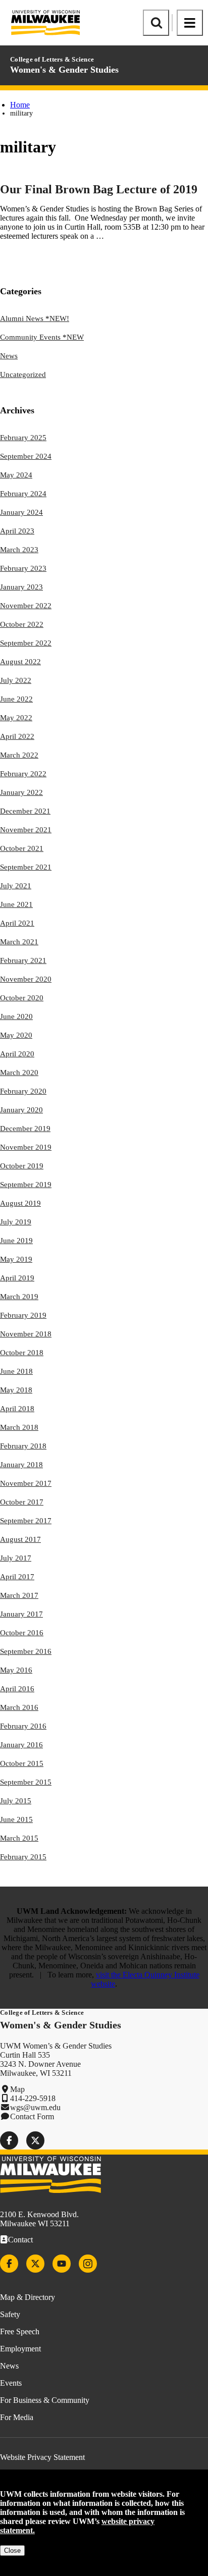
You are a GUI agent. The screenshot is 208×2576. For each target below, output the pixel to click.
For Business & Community (45, 2400)
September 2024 (26, 456)
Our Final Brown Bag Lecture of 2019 (99, 189)
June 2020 (16, 1016)
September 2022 (26, 643)
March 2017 (19, 1595)
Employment (20, 2349)
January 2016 (21, 1745)
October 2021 (22, 848)
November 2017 (26, 1483)
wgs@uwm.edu (35, 2107)
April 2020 (17, 1054)
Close (12, 2551)
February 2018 (23, 1446)
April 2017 (17, 1577)
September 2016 (26, 1651)
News (9, 356)
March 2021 (19, 942)
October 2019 (22, 1166)
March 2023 (19, 550)
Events (11, 2383)
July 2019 (16, 1222)
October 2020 (22, 998)
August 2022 (20, 662)
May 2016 (16, 1670)
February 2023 (23, 568)
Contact (20, 2240)
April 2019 (17, 1278)
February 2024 (23, 494)
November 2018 (26, 1334)
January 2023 (21, 587)
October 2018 (22, 1353)
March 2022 (19, 755)
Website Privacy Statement (42, 2457)
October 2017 (22, 1502)
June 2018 (16, 1371)
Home (20, 105)
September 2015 (26, 1782)
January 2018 (21, 1465)
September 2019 (26, 1185)
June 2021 (16, 904)
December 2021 (25, 811)
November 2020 (26, 979)
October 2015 (22, 1763)
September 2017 (26, 1521)
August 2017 (20, 1539)
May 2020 (16, 1035)
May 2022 (16, 718)
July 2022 (16, 680)
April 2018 (17, 1409)
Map (17, 2089)
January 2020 (21, 1110)
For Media (17, 2417)
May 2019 (16, 1259)
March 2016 (19, 1707)
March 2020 (19, 1072)
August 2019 (20, 1203)
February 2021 (23, 960)
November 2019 (26, 1147)
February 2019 (23, 1315)
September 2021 (26, 867)
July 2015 (16, 1801)
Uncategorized (23, 374)
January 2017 (21, 1614)
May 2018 (16, 1390)
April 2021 (17, 923)
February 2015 (23, 1857)
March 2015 (19, 1838)
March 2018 (19, 1427)
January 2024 (21, 512)
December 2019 (25, 1129)
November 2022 (26, 606)
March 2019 (19, 1297)
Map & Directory (28, 2297)
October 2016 (22, 1633)
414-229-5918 (33, 2098)
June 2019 (16, 1241)
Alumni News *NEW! (35, 318)
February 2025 (23, 438)
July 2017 (16, 1558)
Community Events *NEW (42, 337)
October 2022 (22, 624)
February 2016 (23, 1726)
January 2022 (21, 792)
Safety (10, 2314)
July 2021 (16, 886)
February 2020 (23, 1091)
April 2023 (17, 531)
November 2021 (26, 830)
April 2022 (17, 736)
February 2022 (23, 774)
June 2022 (16, 699)
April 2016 (17, 1689)
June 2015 (16, 1819)
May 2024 (16, 475)
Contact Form (32, 2116)
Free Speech (20, 2331)
